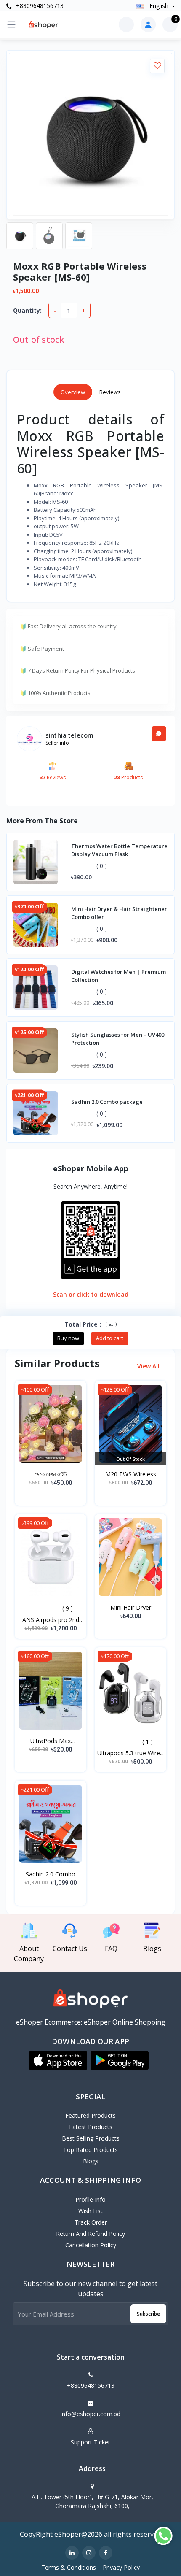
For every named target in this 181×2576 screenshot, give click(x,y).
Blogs (91, 2161)
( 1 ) (148, 1742)
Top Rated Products (90, 2150)
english (159, 6)
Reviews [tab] (110, 392)
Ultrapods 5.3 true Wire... (130, 1753)
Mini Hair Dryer (131, 1607)
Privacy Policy (121, 2567)
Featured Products (90, 2115)
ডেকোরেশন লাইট (51, 1474)
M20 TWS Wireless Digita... (131, 1474)
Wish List (90, 2211)
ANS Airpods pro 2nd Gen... (51, 1620)
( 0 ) (102, 866)
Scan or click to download (91, 1294)
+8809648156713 (39, 6)
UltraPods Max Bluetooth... (51, 1741)
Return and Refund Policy (90, 2234)
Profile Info (90, 2199)
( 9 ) (68, 1608)
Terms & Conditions (69, 2567)
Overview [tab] (73, 392)
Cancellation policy (91, 2245)
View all (149, 1366)
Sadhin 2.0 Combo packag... (51, 1874)
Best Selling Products (91, 2138)
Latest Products (91, 2127)
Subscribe (148, 2314)
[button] (58, 2060)
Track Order (91, 2222)
